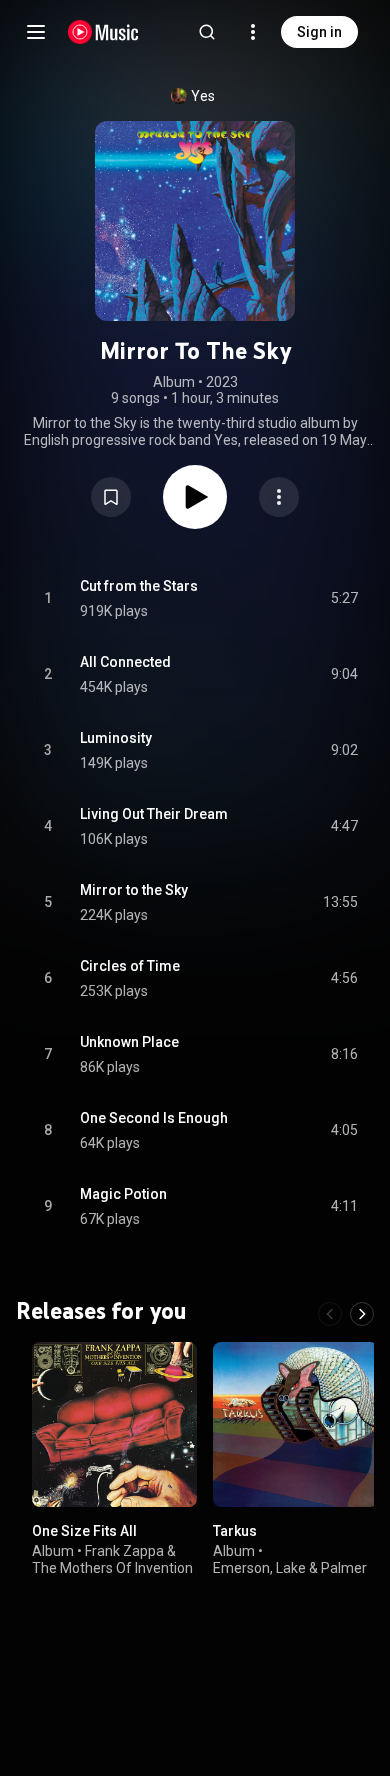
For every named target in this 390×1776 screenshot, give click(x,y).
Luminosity (116, 738)
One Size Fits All (84, 1531)
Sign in (319, 32)
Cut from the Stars (139, 586)
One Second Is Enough (154, 1118)
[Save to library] (111, 497)
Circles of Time (130, 966)
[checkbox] (344, 599)
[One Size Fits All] (114, 1424)
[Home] (103, 32)
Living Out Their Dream (154, 814)
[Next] (362, 1314)
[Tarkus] (295, 1424)
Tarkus (235, 1531)
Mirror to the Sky (134, 890)
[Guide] (36, 32)
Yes (203, 96)
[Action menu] (279, 497)
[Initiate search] (207, 32)
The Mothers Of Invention (112, 1567)
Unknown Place (129, 1042)
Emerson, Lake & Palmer (290, 1567)
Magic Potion (123, 1194)
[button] (111, 497)
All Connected (125, 662)
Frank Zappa (124, 1550)
